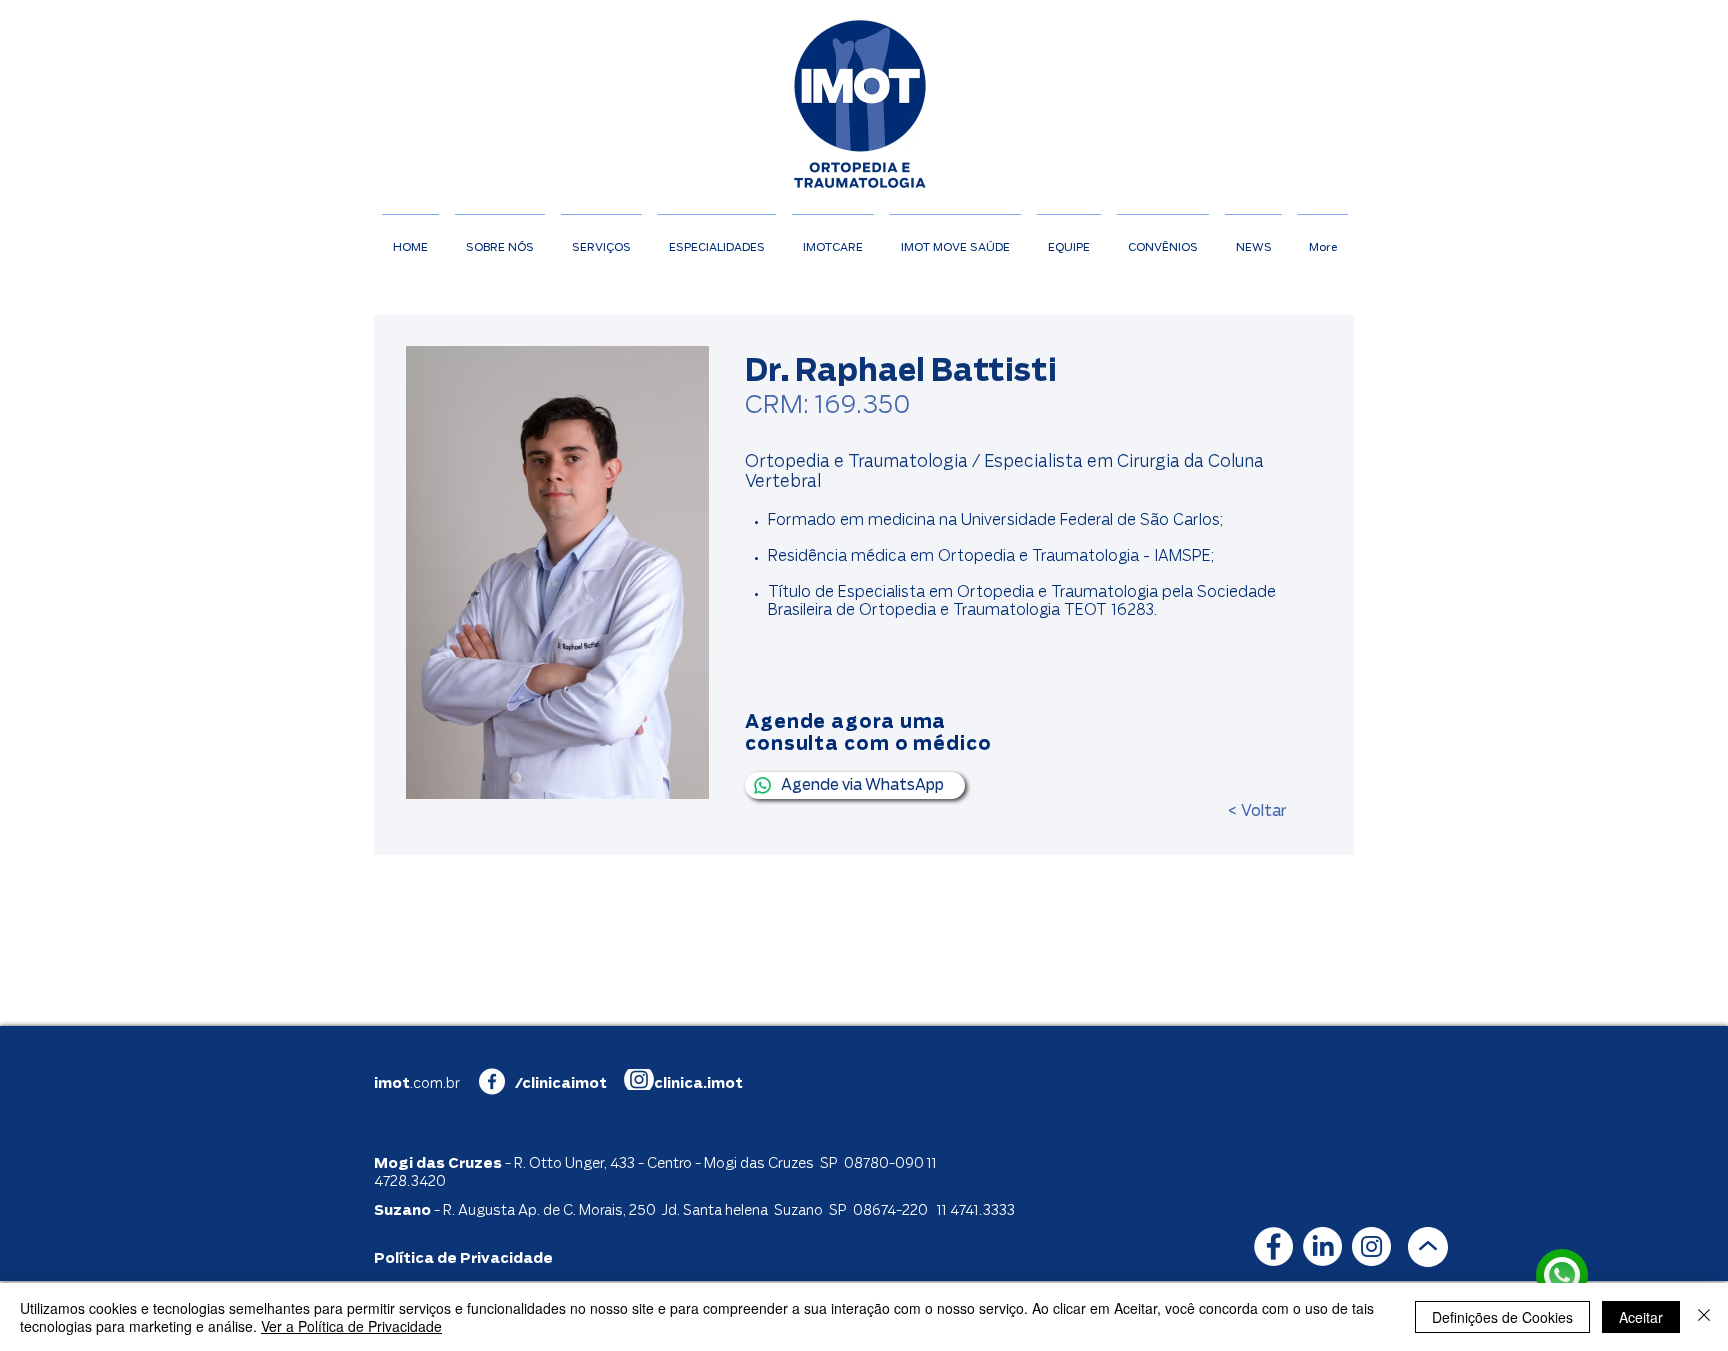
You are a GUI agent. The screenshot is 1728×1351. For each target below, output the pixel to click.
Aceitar (1641, 1317)
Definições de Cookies (1502, 1317)
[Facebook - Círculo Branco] (1273, 1246)
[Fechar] (1704, 1317)
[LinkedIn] (1322, 1246)
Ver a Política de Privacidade (351, 1326)
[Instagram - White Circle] (1371, 1246)
